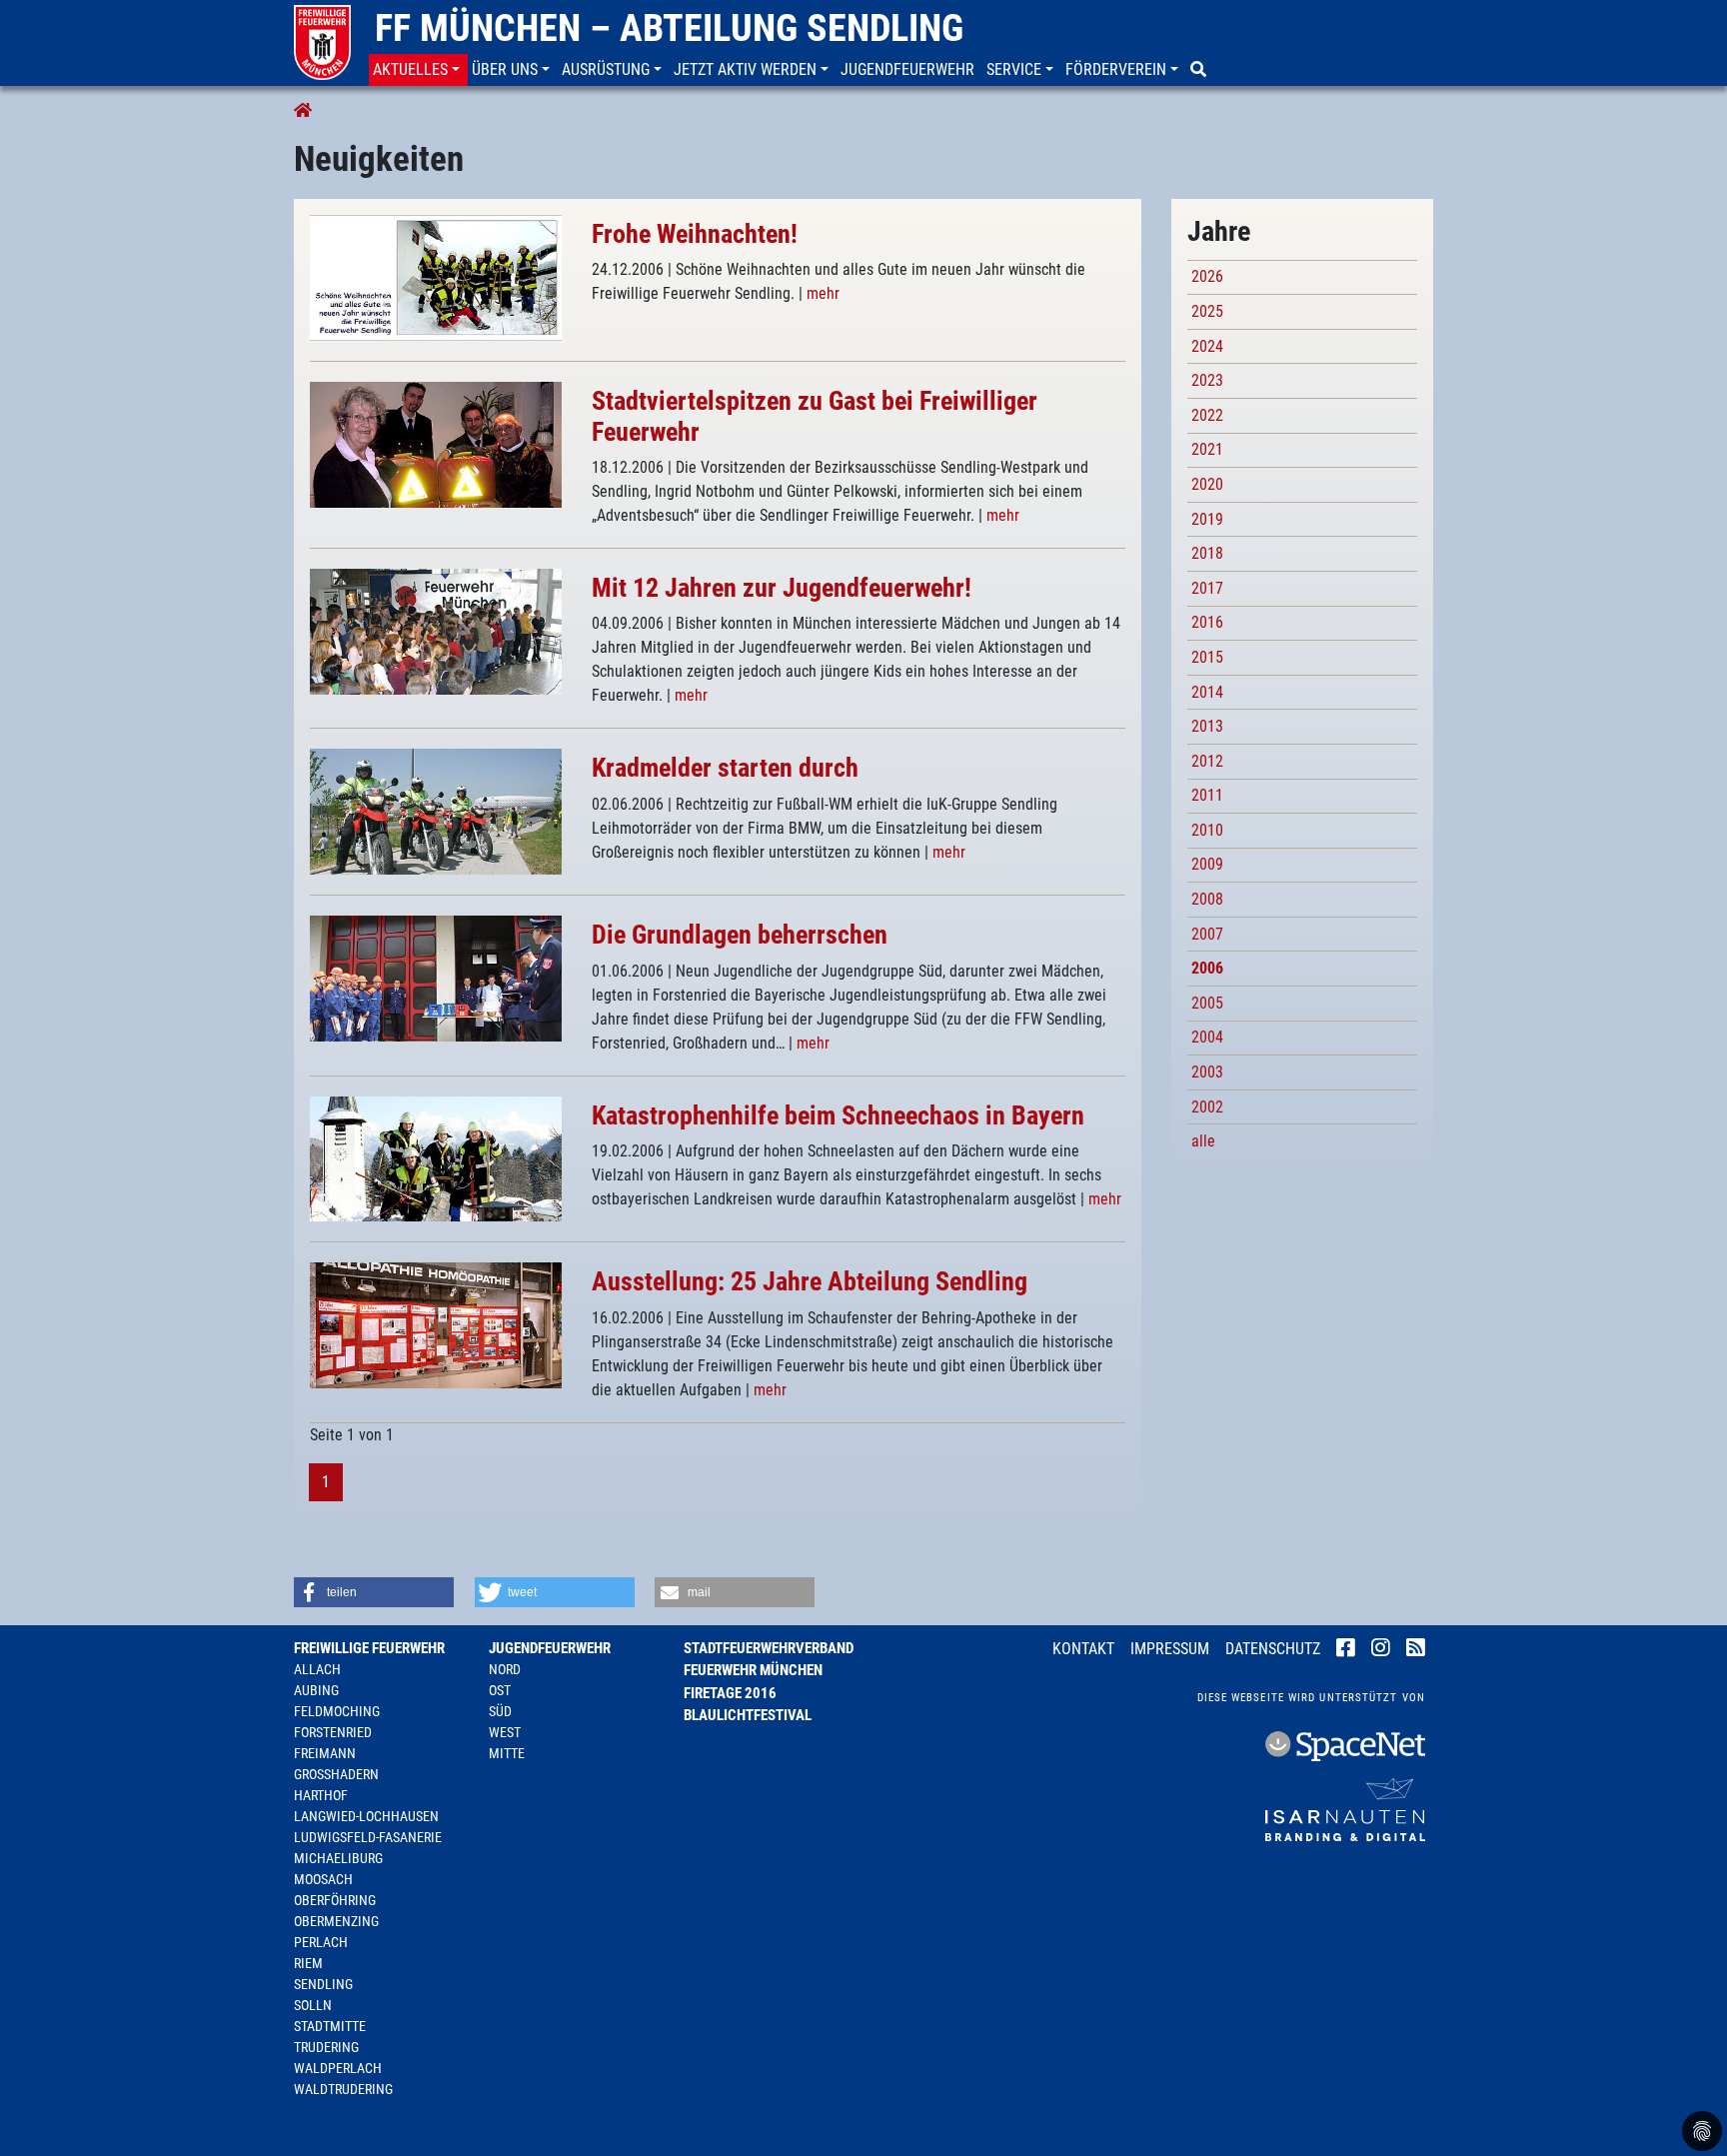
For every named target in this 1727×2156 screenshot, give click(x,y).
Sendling (323, 1984)
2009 (1207, 864)
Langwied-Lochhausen (366, 1816)
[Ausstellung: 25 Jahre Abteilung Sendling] (436, 1325)
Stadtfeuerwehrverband (769, 1648)
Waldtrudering (343, 2089)
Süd (500, 1711)
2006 (1207, 968)
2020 (1207, 484)
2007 (1207, 934)
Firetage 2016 (730, 1693)
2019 (1207, 519)
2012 (1207, 761)
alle (1203, 1141)
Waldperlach (338, 2068)
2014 (1207, 692)
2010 (1207, 830)
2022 (1207, 415)
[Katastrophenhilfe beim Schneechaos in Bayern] (436, 1158)
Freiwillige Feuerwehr (369, 1648)
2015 (1207, 657)
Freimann (325, 1753)
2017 (1207, 588)
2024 (1207, 346)
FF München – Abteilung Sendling (669, 28)
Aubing (316, 1690)
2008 (1207, 899)
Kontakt (1083, 1649)
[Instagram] (1381, 1650)
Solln (313, 2005)
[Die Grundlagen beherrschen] (436, 978)
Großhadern (336, 1774)
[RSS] (1416, 1650)
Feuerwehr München (753, 1670)
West (505, 1732)
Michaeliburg (338, 1858)
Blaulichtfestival (748, 1715)
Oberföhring (335, 1900)
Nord (505, 1669)
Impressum (1170, 1649)
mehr (823, 293)
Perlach (321, 1942)
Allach (317, 1669)
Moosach (323, 1879)
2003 (1207, 1072)
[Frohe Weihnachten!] (436, 276)
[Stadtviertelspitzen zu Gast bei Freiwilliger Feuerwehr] (436, 443)
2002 (1207, 1107)
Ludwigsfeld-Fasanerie (368, 1837)
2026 (1207, 276)
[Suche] (1200, 70)
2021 (1207, 449)
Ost (500, 1690)
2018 (1207, 553)
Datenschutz (1273, 1649)
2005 (1207, 1003)
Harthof (321, 1795)
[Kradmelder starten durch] (436, 811)
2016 (1207, 622)
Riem (308, 1963)
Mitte (507, 1753)
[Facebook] (1346, 1650)
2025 (1207, 311)
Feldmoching (337, 1711)
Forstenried (333, 1732)
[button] (418, 70)
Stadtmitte (330, 2026)
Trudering (326, 2047)
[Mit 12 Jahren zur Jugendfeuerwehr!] (436, 630)
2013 (1207, 726)
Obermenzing (336, 1921)
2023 (1207, 380)
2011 (1207, 795)
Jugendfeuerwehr (550, 1648)
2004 (1207, 1037)
